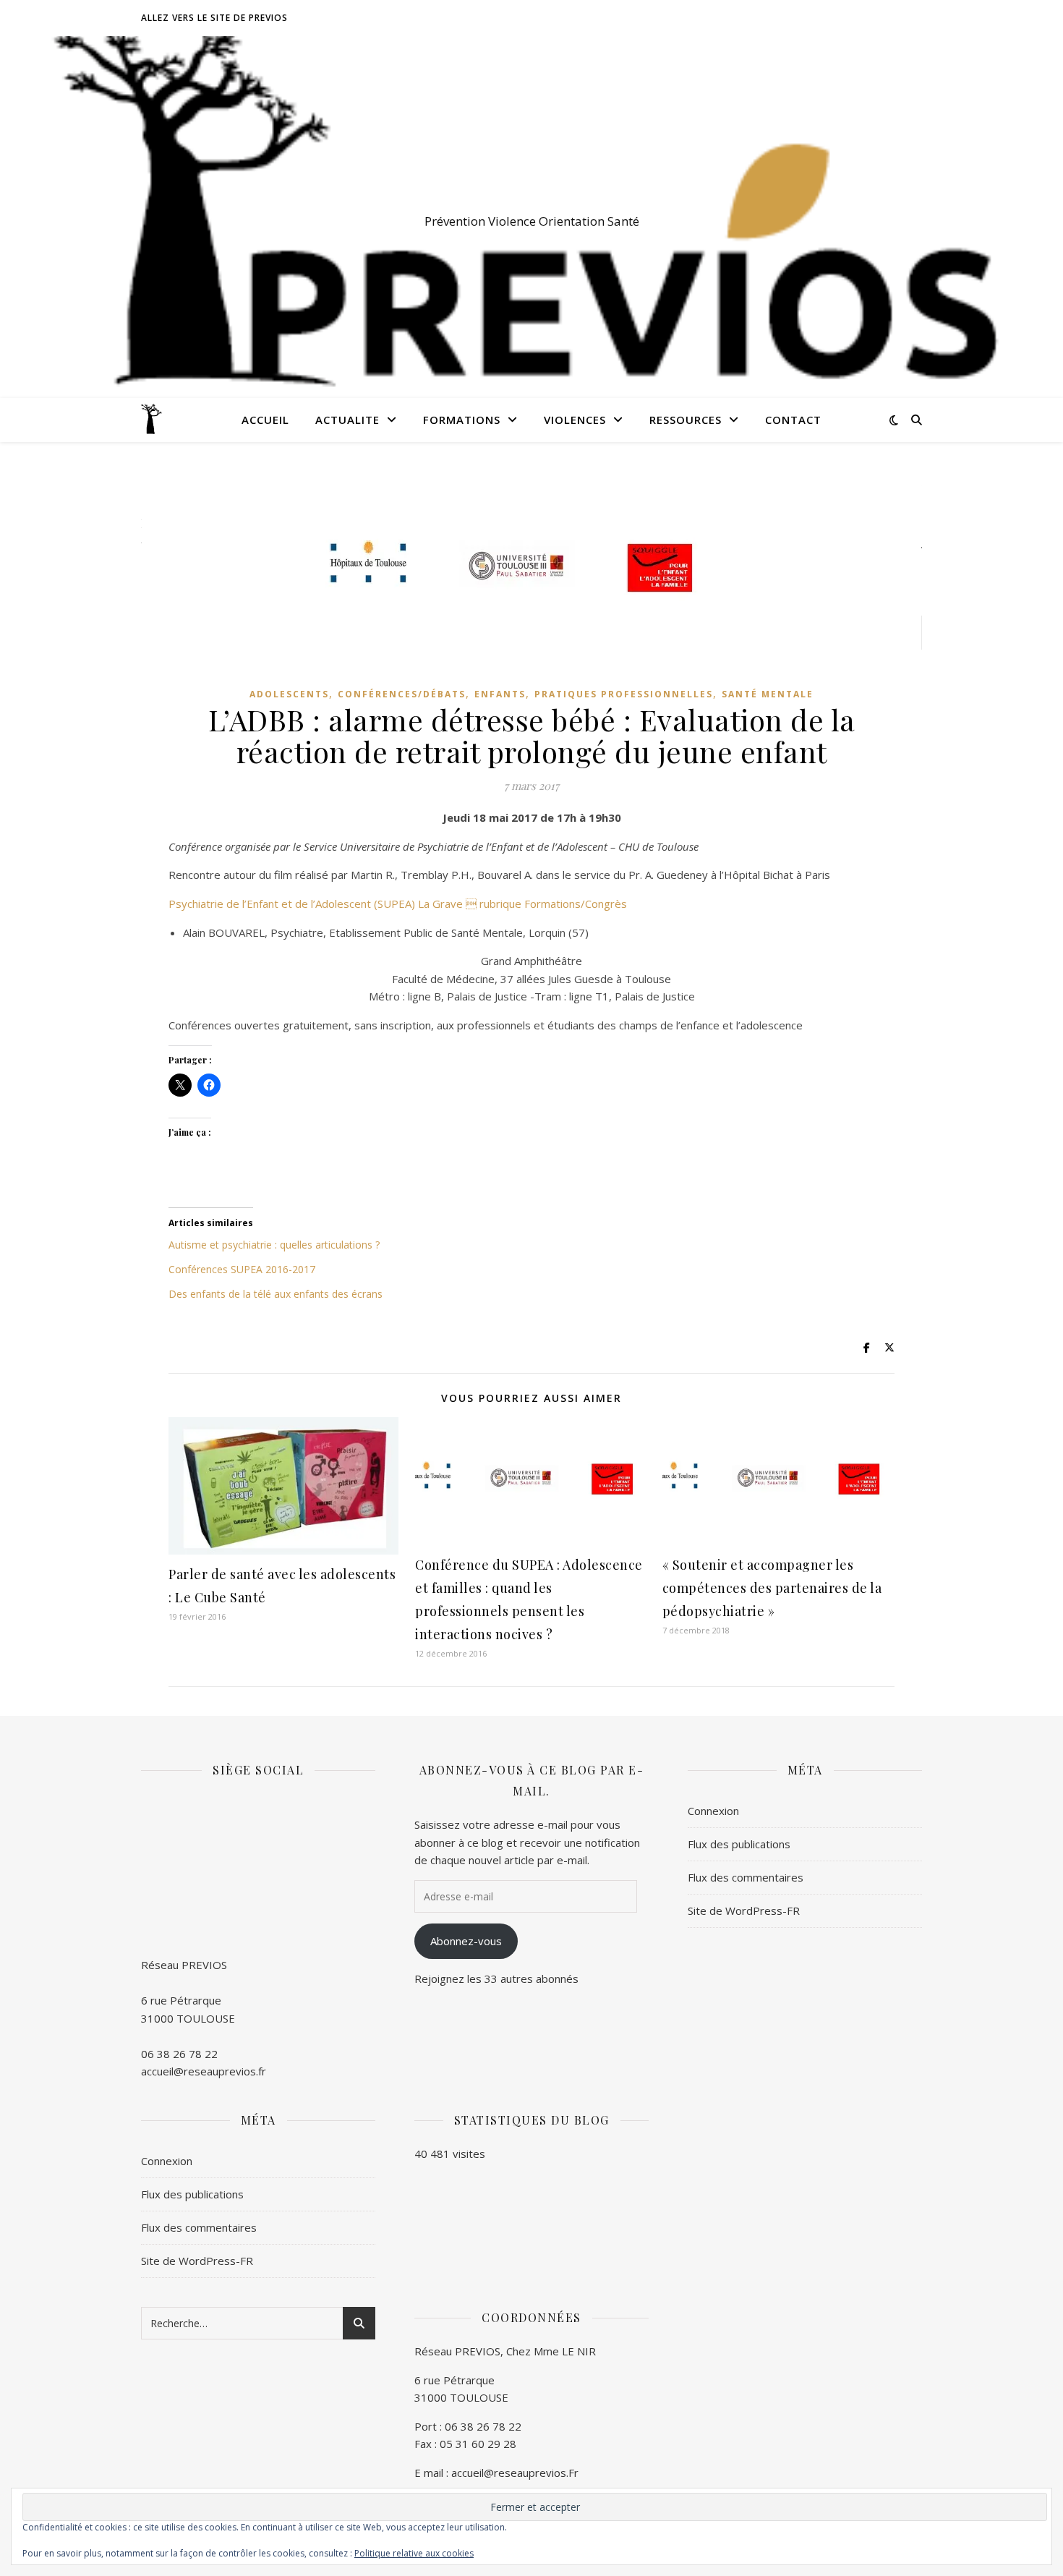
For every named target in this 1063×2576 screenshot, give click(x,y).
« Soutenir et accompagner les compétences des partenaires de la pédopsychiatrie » (772, 1588)
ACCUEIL (265, 420)
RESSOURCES (686, 420)
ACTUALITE (347, 420)
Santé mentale (768, 694)
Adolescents (289, 694)
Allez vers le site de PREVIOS (214, 18)
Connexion (713, 1811)
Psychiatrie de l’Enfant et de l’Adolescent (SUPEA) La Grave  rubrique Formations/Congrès (398, 904)
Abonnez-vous (466, 1941)
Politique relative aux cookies (414, 2553)
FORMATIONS (462, 420)
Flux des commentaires (746, 1877)
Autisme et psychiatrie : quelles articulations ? (274, 1245)
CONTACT (793, 420)
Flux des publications (739, 1844)
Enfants (500, 694)
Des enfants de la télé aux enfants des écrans (276, 1294)
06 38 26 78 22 (179, 2054)
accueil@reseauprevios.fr (204, 2071)
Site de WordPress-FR (744, 1910)
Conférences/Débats (402, 694)
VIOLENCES (575, 420)
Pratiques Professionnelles (624, 694)
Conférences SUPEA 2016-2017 (242, 1269)
